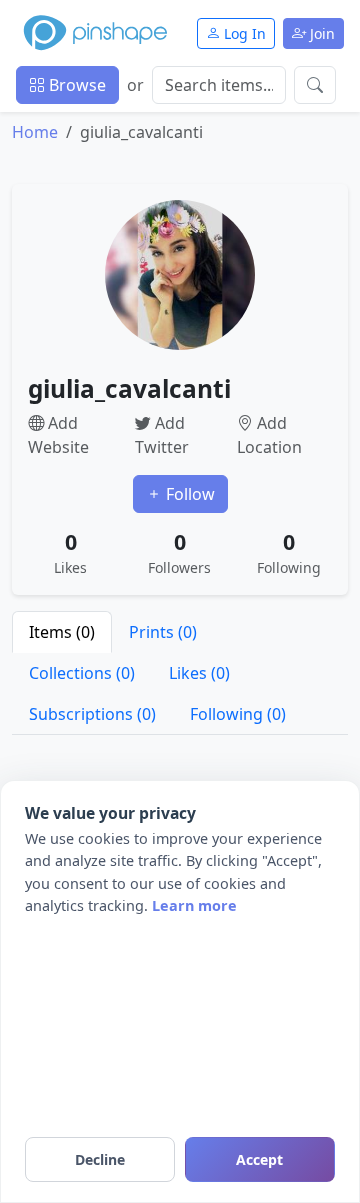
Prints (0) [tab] (163, 632)
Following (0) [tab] (238, 714)
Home (35, 132)
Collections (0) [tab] (82, 673)
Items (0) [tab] (62, 632)
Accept (259, 1159)
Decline (100, 1159)
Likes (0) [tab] (199, 673)
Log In (243, 33)
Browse (75, 85)
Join (320, 33)
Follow (188, 494)
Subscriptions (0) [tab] (92, 714)
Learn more (194, 905)
